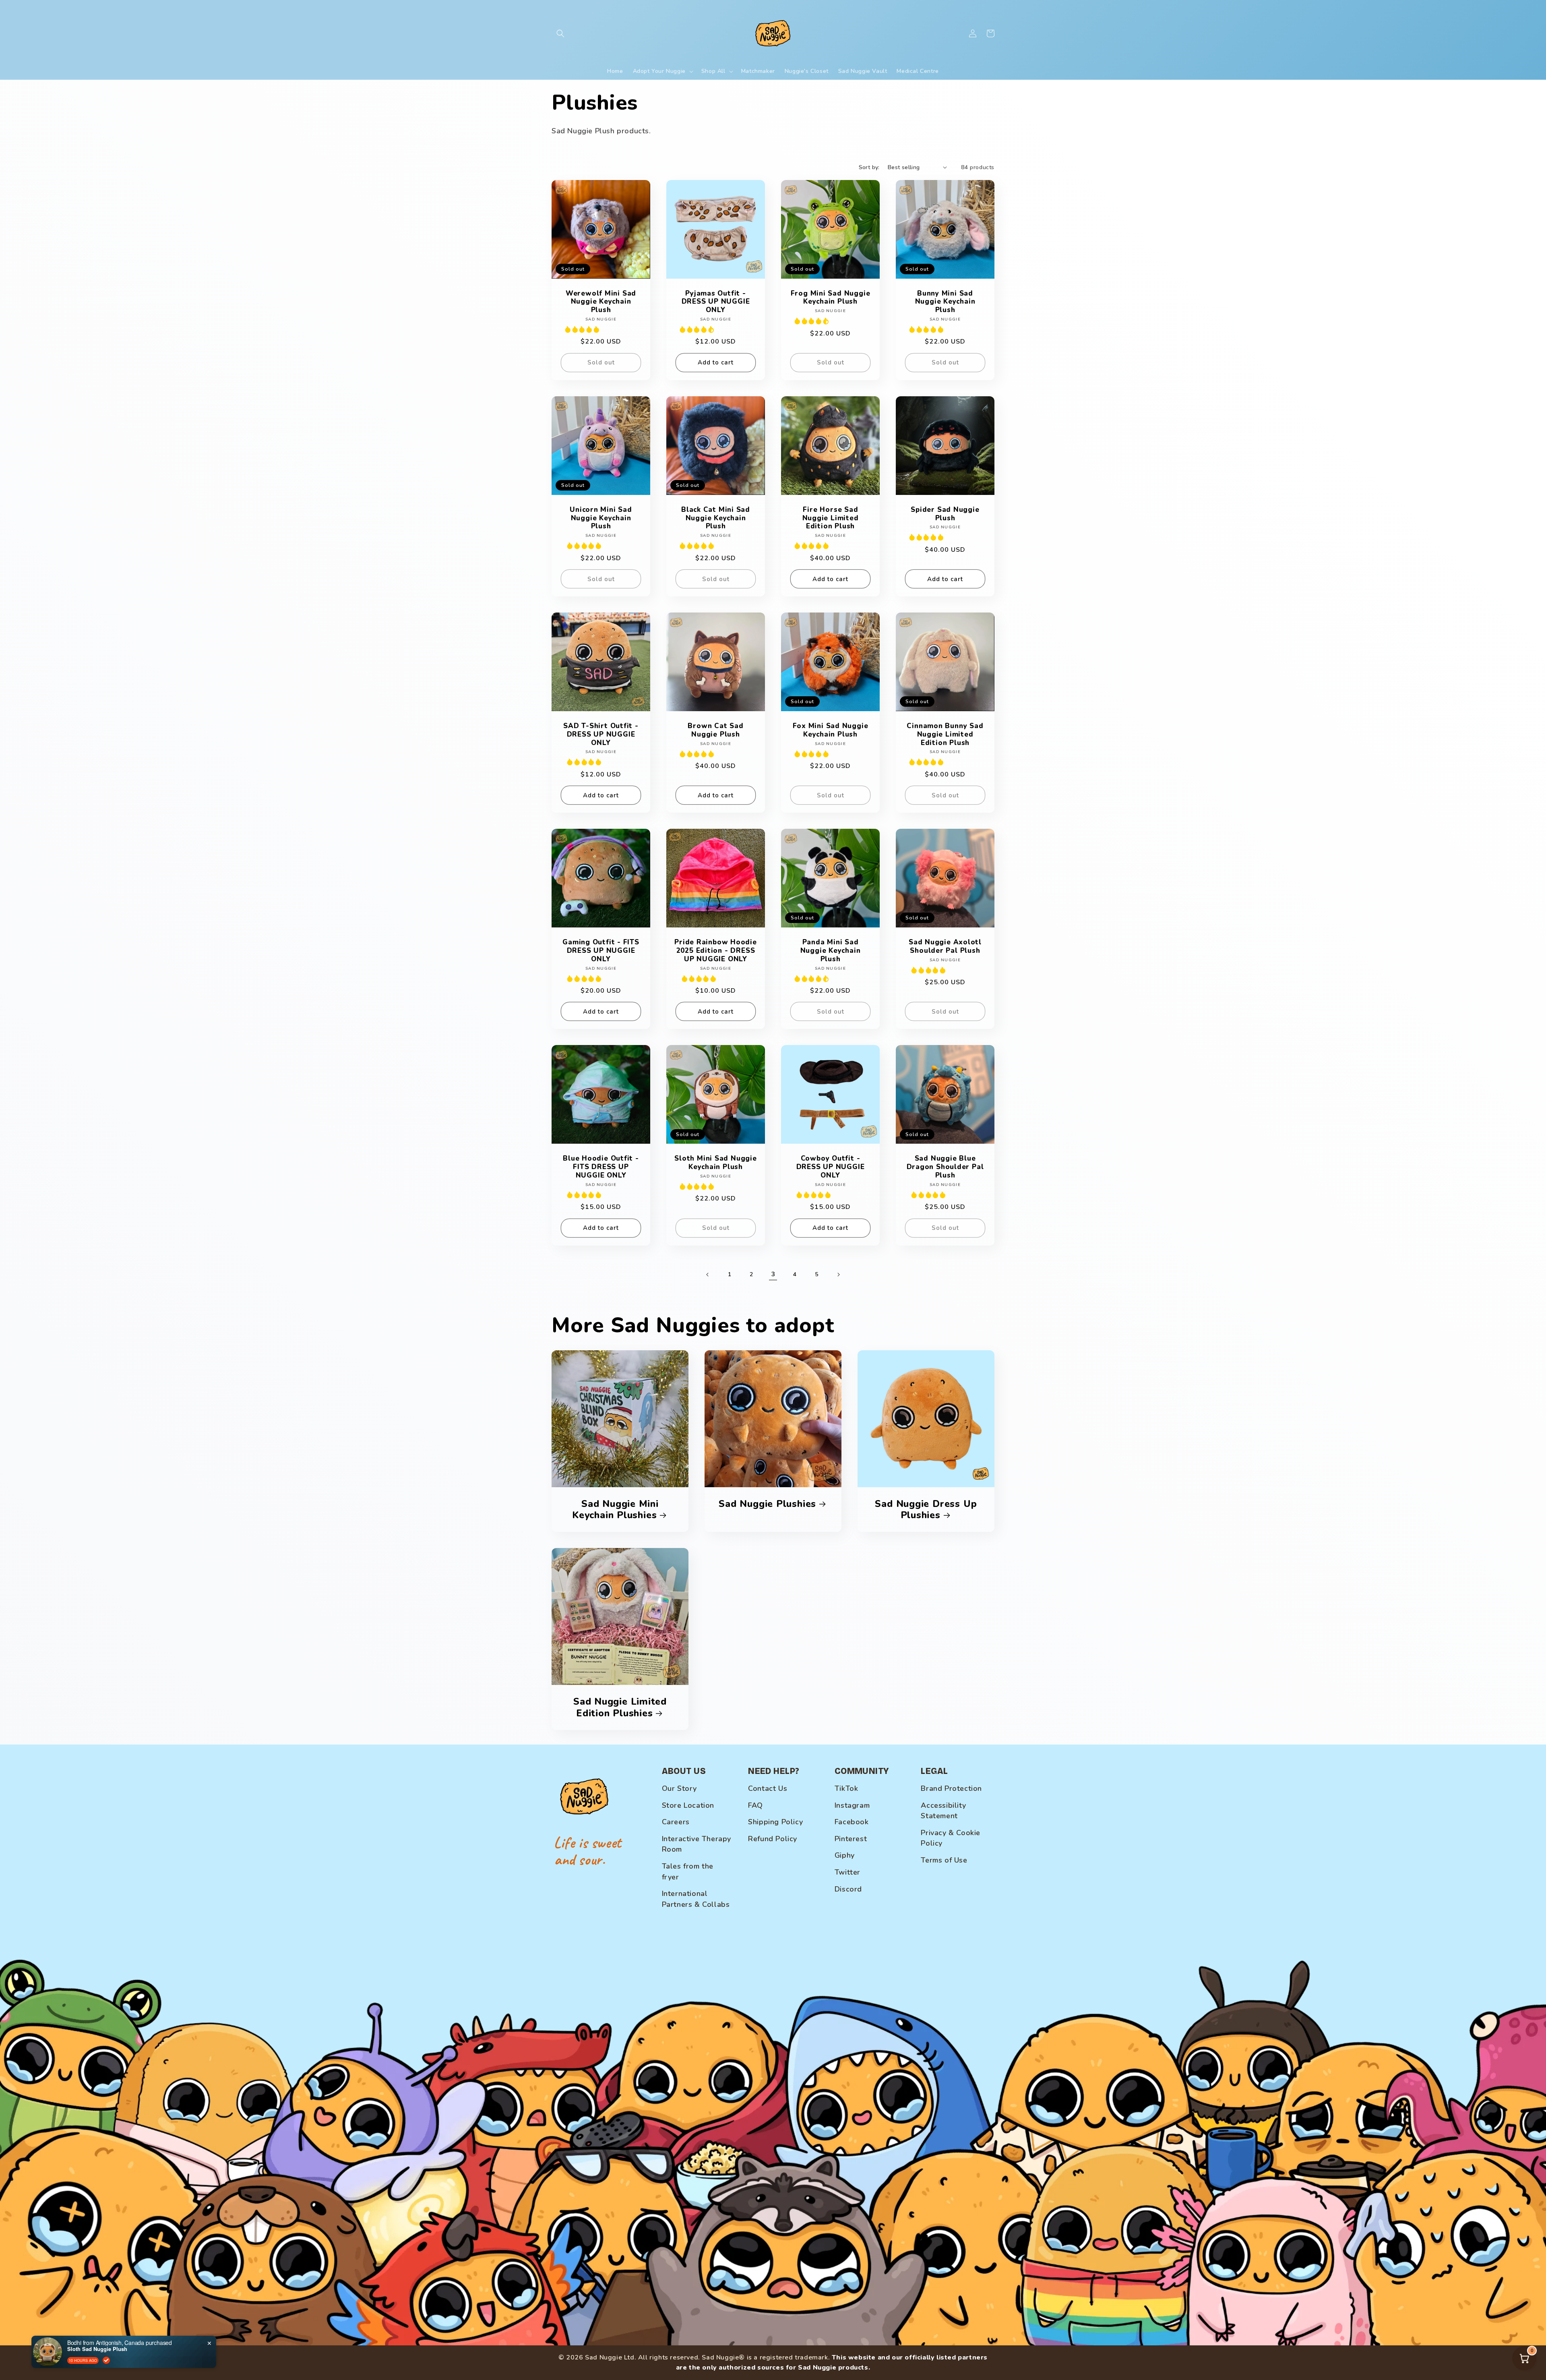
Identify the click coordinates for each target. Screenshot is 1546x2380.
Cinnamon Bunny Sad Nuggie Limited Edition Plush (945, 735)
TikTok (846, 1788)
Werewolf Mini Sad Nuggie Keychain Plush (601, 302)
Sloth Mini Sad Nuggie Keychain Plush (715, 1163)
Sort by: (869, 167)
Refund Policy (773, 1839)
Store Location (688, 1805)
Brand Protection (951, 1788)
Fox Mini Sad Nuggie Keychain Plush (831, 731)
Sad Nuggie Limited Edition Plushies (620, 1707)
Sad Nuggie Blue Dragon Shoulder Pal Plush (945, 1167)
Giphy (845, 1855)
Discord (848, 1889)
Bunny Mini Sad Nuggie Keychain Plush (945, 302)
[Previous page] (708, 1275)
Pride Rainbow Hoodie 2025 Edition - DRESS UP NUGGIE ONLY (716, 951)
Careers (676, 1822)
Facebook (852, 1822)
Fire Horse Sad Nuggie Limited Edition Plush (831, 518)
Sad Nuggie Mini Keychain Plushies (615, 1510)
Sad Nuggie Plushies (767, 1504)
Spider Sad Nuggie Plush (945, 514)
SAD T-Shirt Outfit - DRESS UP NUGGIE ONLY (601, 735)
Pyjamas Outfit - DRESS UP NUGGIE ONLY (716, 302)
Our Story (679, 1788)
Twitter (847, 1872)
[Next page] (838, 1275)
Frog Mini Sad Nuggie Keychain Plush (831, 298)
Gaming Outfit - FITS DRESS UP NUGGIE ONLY (601, 951)
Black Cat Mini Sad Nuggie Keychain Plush (716, 518)
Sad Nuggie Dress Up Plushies (926, 1510)
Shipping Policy (775, 1822)
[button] (560, 33)
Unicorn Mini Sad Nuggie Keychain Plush (601, 518)
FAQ (755, 1805)
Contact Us (768, 1788)
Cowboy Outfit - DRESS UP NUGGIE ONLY (831, 1167)
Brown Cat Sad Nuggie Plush (715, 731)
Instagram (852, 1805)
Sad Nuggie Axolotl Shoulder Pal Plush (945, 947)
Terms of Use (944, 1860)
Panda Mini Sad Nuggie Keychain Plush (831, 951)
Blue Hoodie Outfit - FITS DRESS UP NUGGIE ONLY (601, 1167)
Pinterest (851, 1839)
